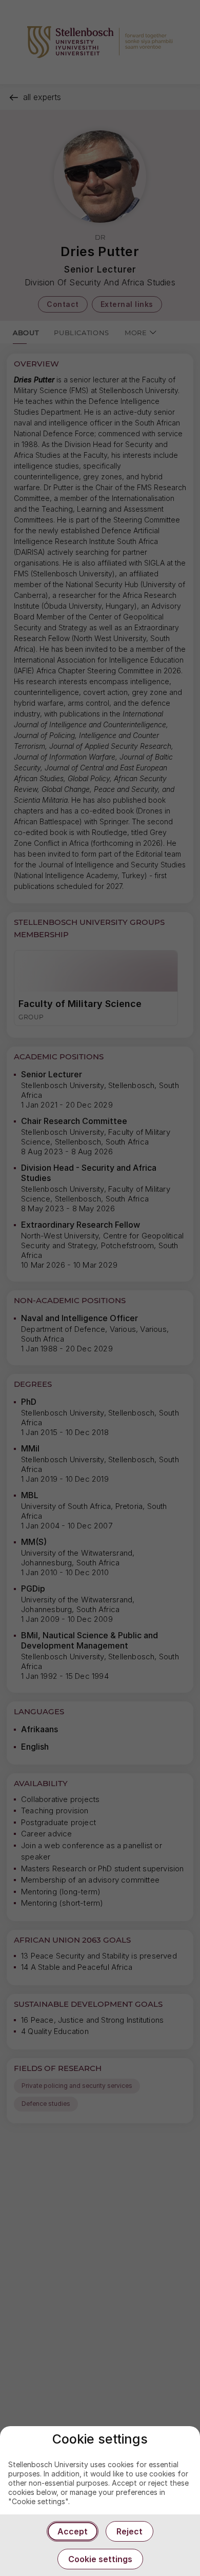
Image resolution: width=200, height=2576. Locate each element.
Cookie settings (100, 2559)
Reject (129, 2531)
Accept (73, 2531)
